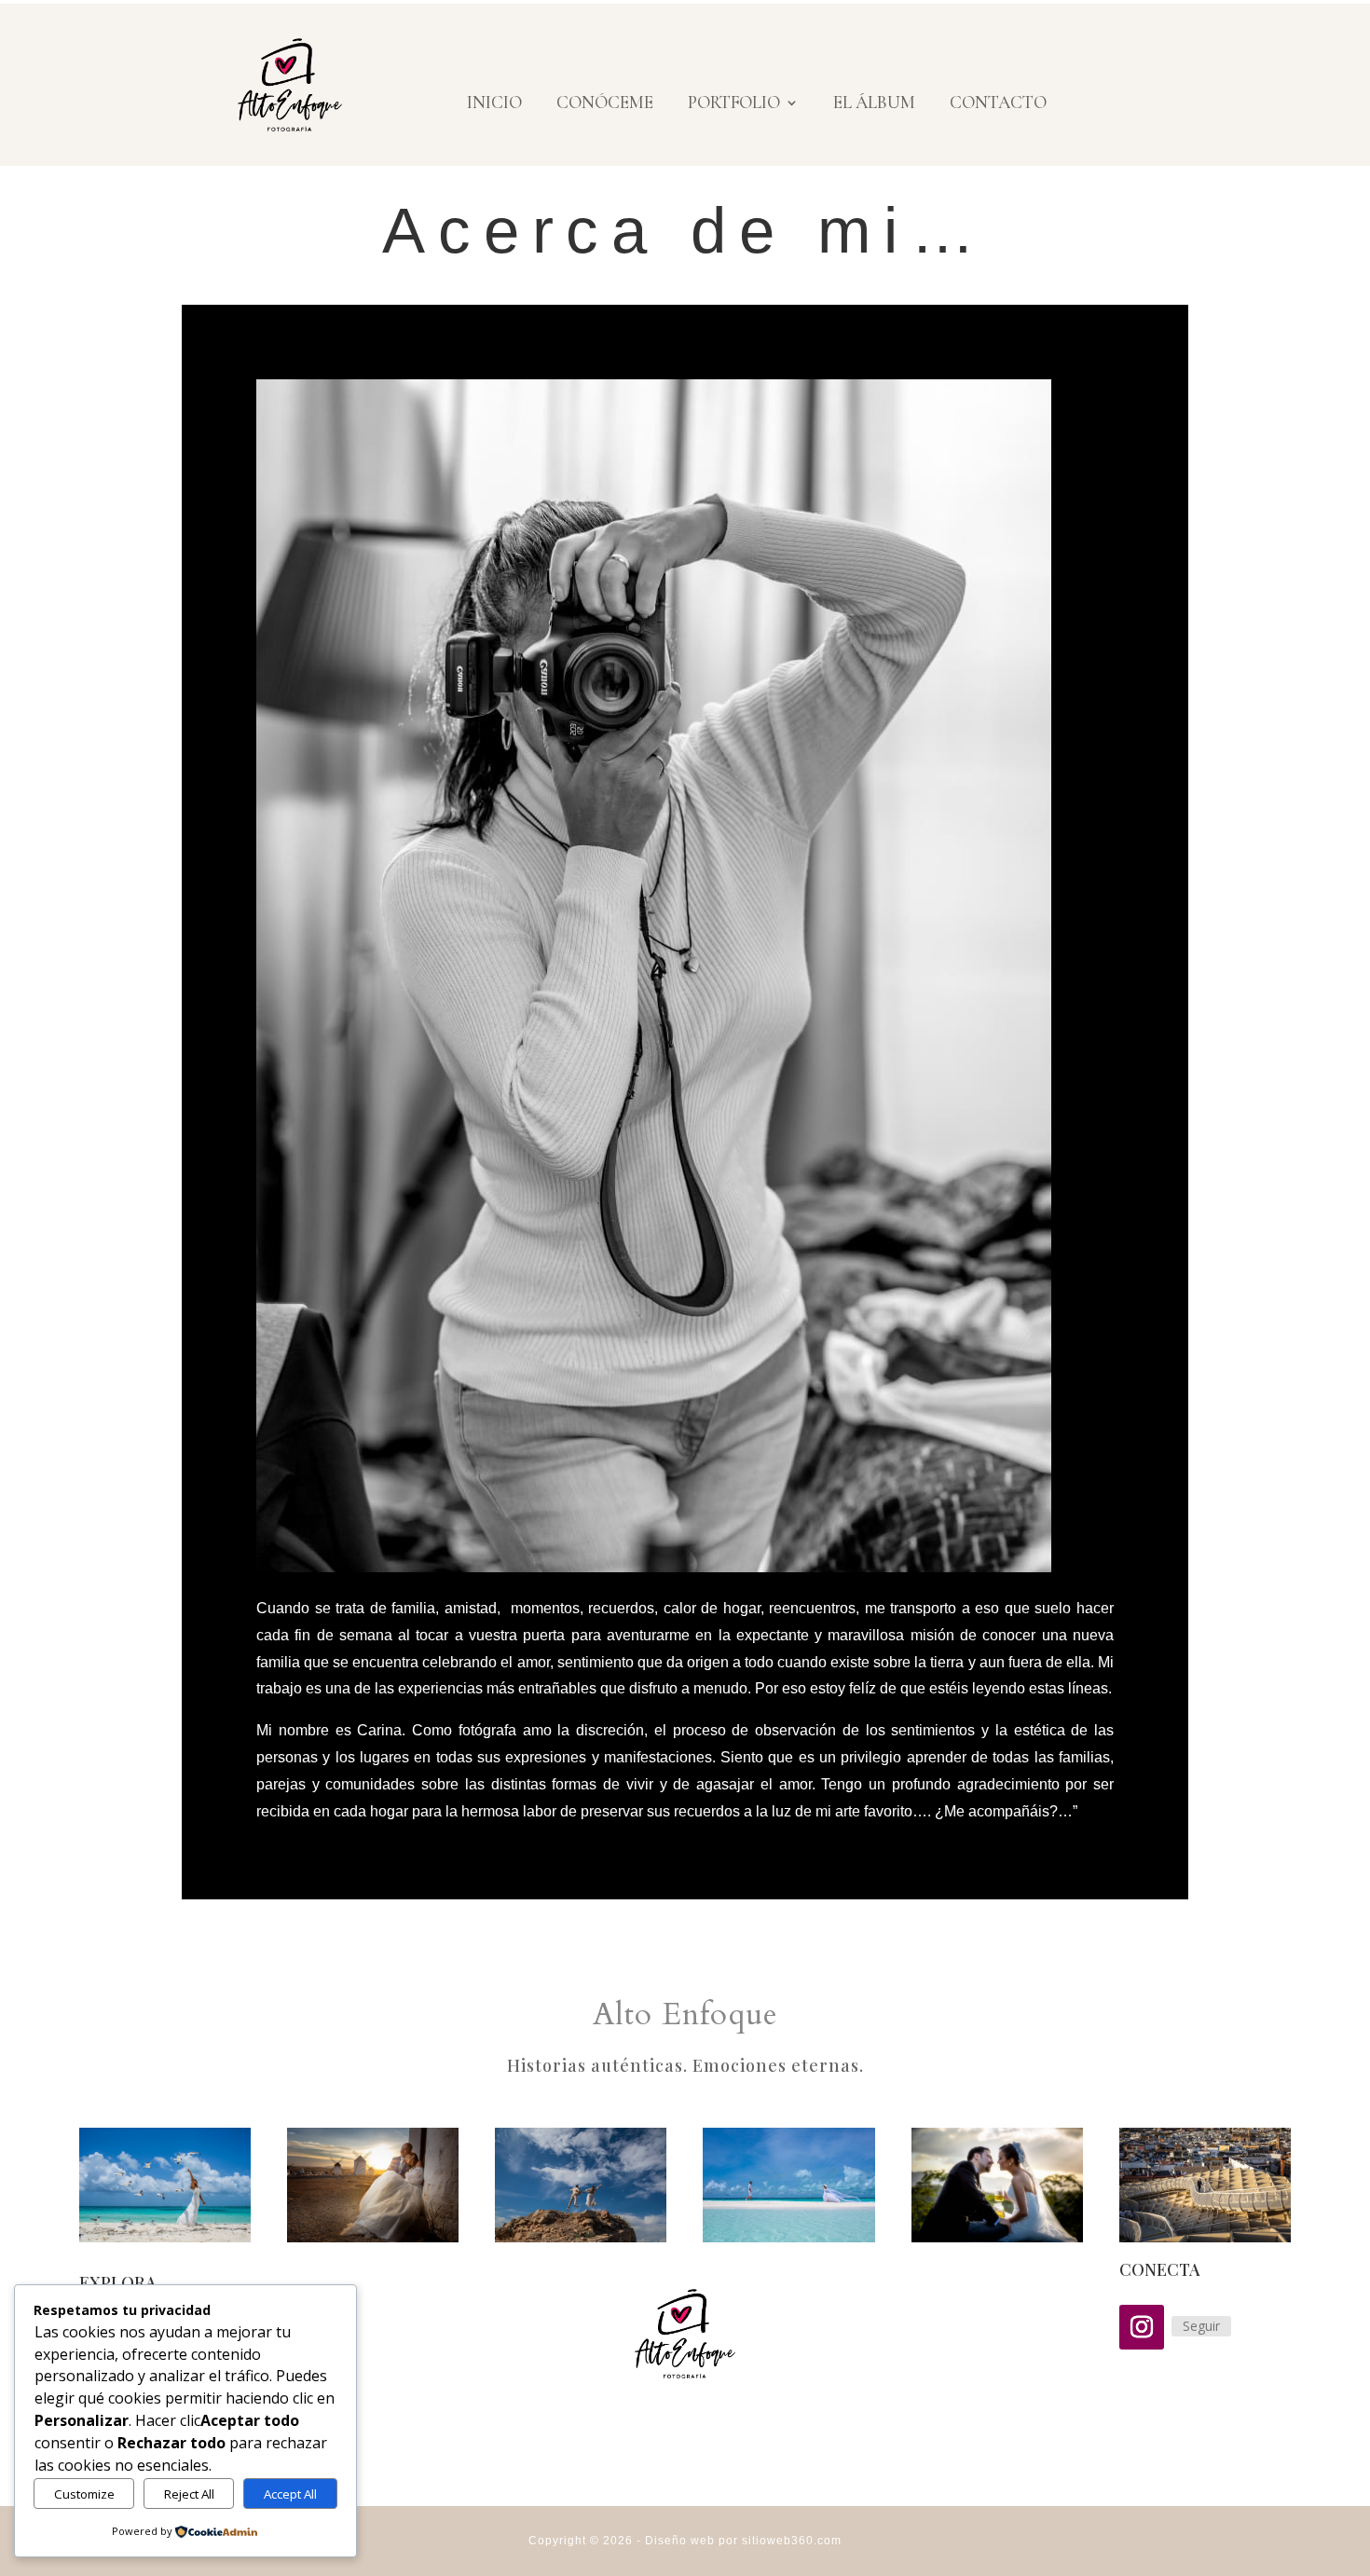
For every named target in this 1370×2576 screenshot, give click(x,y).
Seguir (1201, 2326)
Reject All (189, 2494)
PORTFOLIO (734, 104)
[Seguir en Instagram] (1142, 2327)
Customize (84, 2494)
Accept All (290, 2494)
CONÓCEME (605, 104)
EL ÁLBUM (874, 104)
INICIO (494, 104)
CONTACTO (998, 104)
